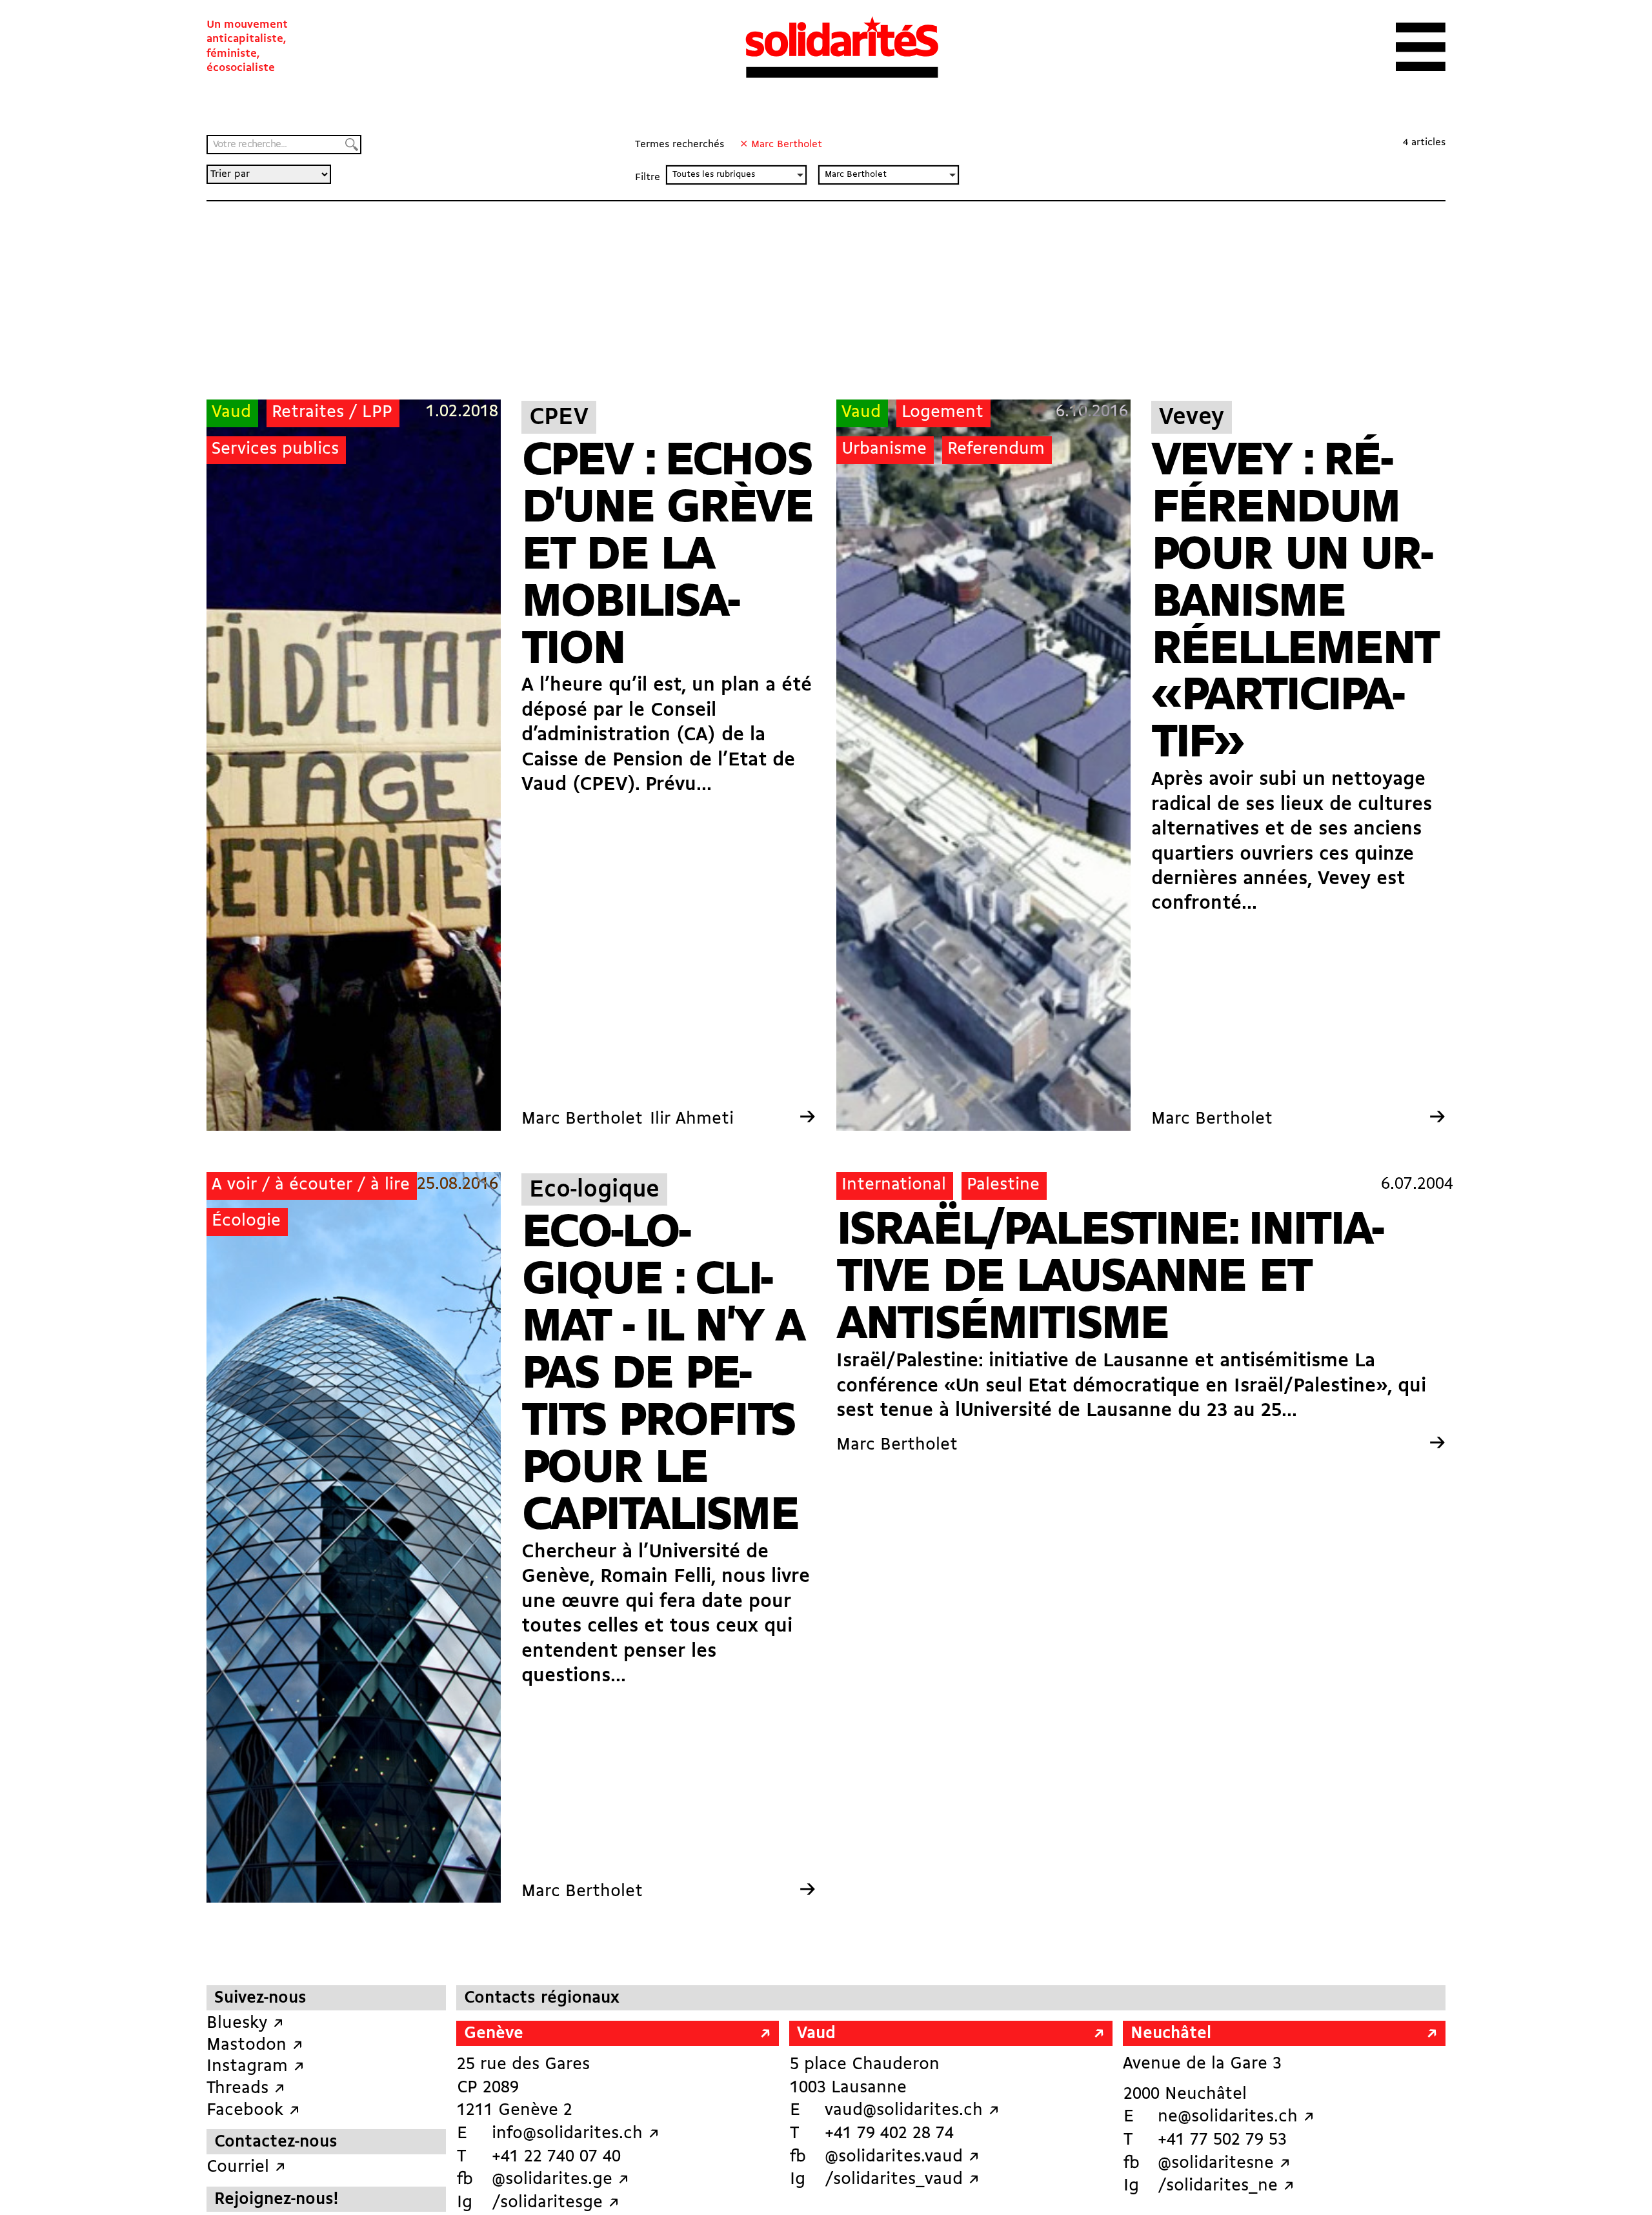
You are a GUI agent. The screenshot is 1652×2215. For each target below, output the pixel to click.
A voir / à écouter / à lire (311, 1185)
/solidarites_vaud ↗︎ (902, 2180)
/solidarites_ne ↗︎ (1226, 2186)
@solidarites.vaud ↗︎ (902, 2157)
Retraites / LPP (332, 413)
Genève (494, 2034)
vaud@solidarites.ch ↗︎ (912, 2111)
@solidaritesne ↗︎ (1224, 2164)
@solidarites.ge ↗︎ (560, 2180)
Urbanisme (884, 450)
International (894, 1185)
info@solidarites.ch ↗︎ (576, 2134)
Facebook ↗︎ (253, 2111)
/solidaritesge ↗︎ (556, 2203)
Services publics (275, 450)
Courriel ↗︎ (246, 2168)
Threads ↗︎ (246, 2089)
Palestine (1003, 1185)
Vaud (231, 413)
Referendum (996, 450)
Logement (942, 413)
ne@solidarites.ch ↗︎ (1236, 2117)
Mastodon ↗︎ (255, 2046)
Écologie (246, 1221)
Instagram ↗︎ (256, 2067)
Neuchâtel (1171, 2034)
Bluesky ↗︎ (245, 2024)
